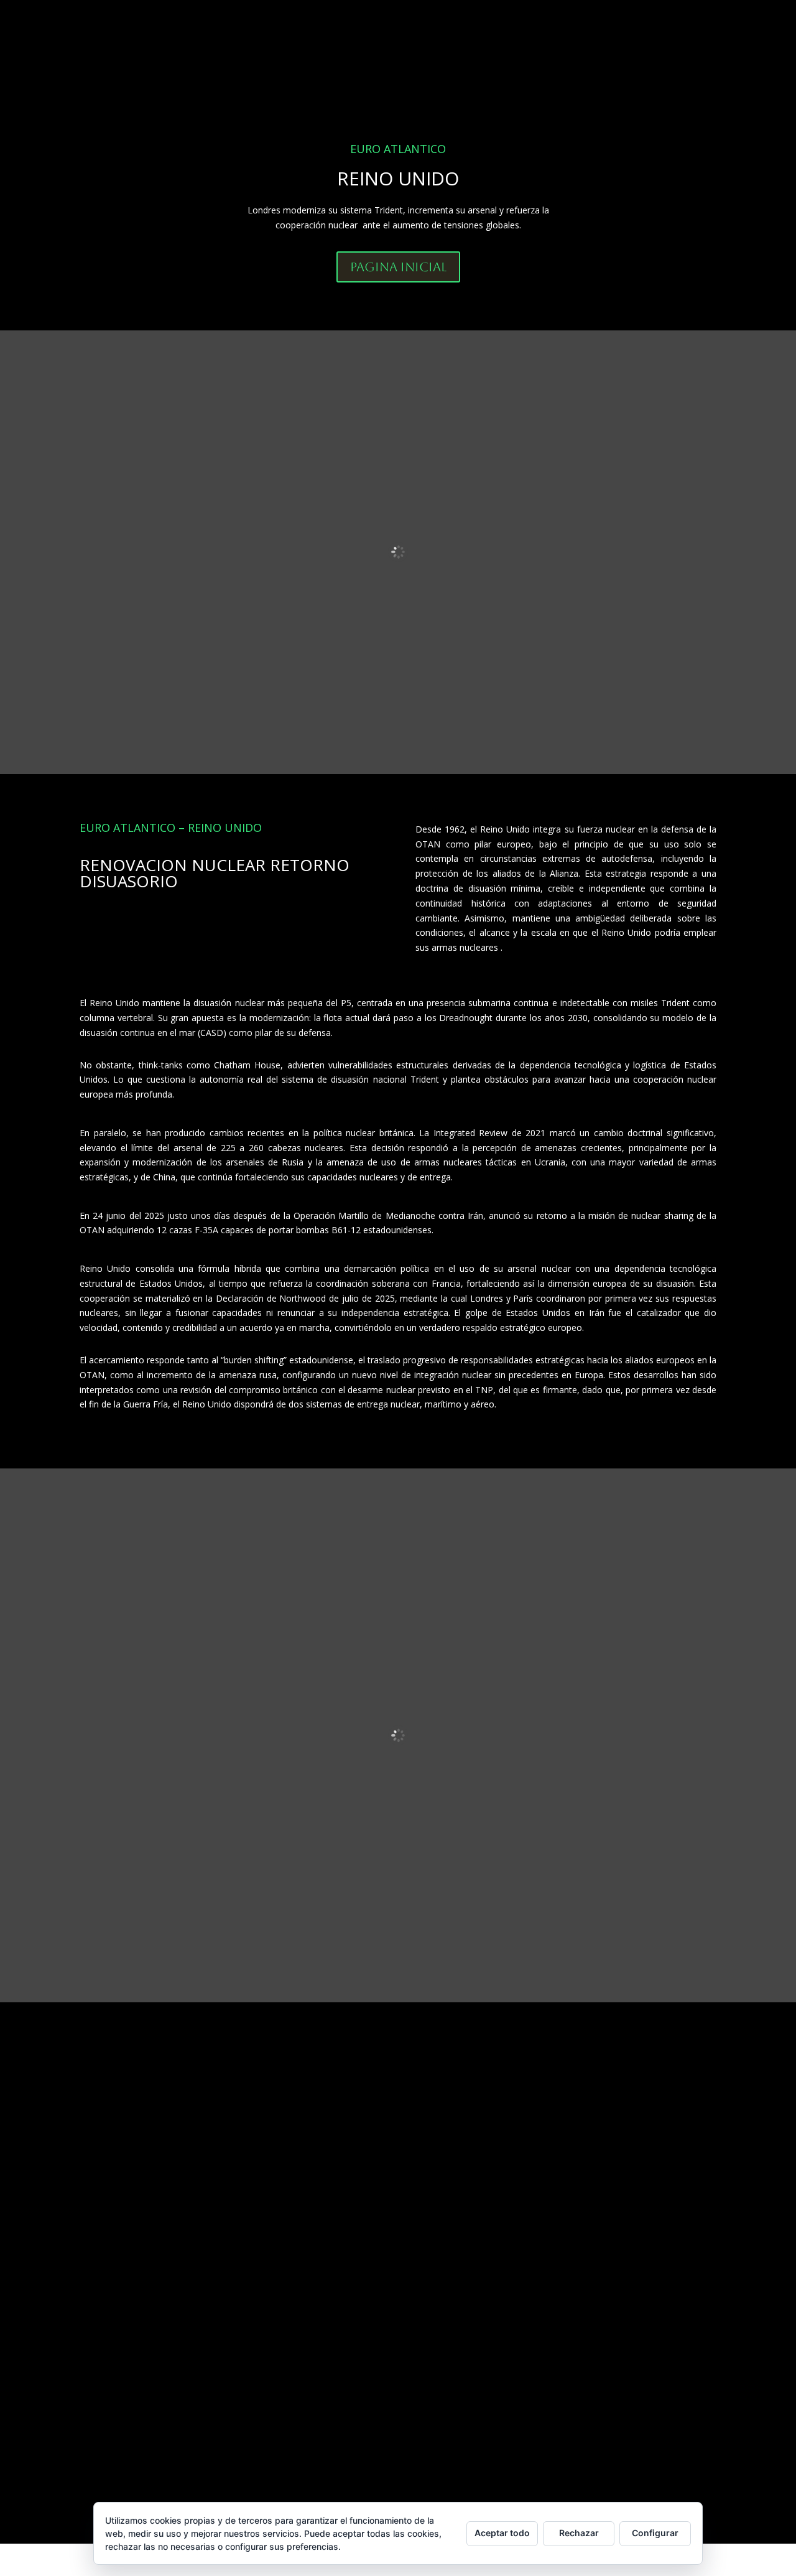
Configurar (655, 2533)
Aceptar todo (502, 2533)
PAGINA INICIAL (398, 267)
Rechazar (579, 2533)
